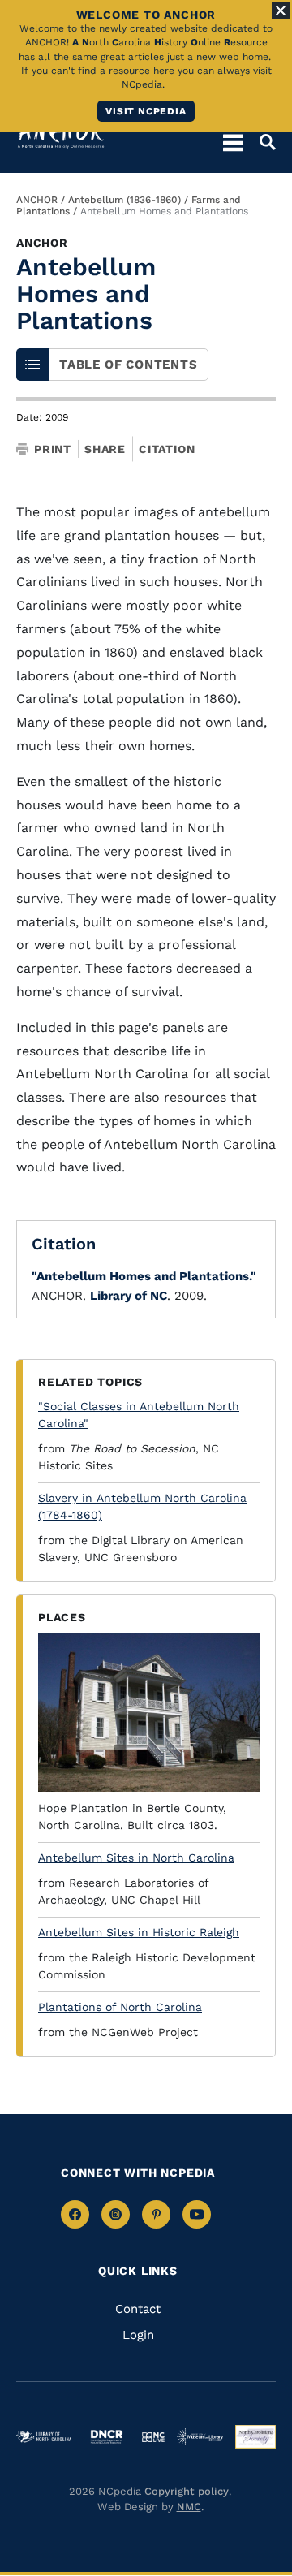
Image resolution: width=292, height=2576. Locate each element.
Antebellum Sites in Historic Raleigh (139, 1932)
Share (105, 449)
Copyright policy (187, 2491)
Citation (167, 449)
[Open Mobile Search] (260, 142)
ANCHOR (37, 200)
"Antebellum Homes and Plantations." (144, 1276)
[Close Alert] (281, 11)
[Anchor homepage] (61, 134)
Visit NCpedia (146, 111)
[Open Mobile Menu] (233, 142)
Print (53, 449)
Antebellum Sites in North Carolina (136, 1858)
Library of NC (129, 1296)
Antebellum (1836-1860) (125, 200)
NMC (189, 2507)
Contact (138, 2309)
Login (138, 2335)
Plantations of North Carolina (120, 2007)
